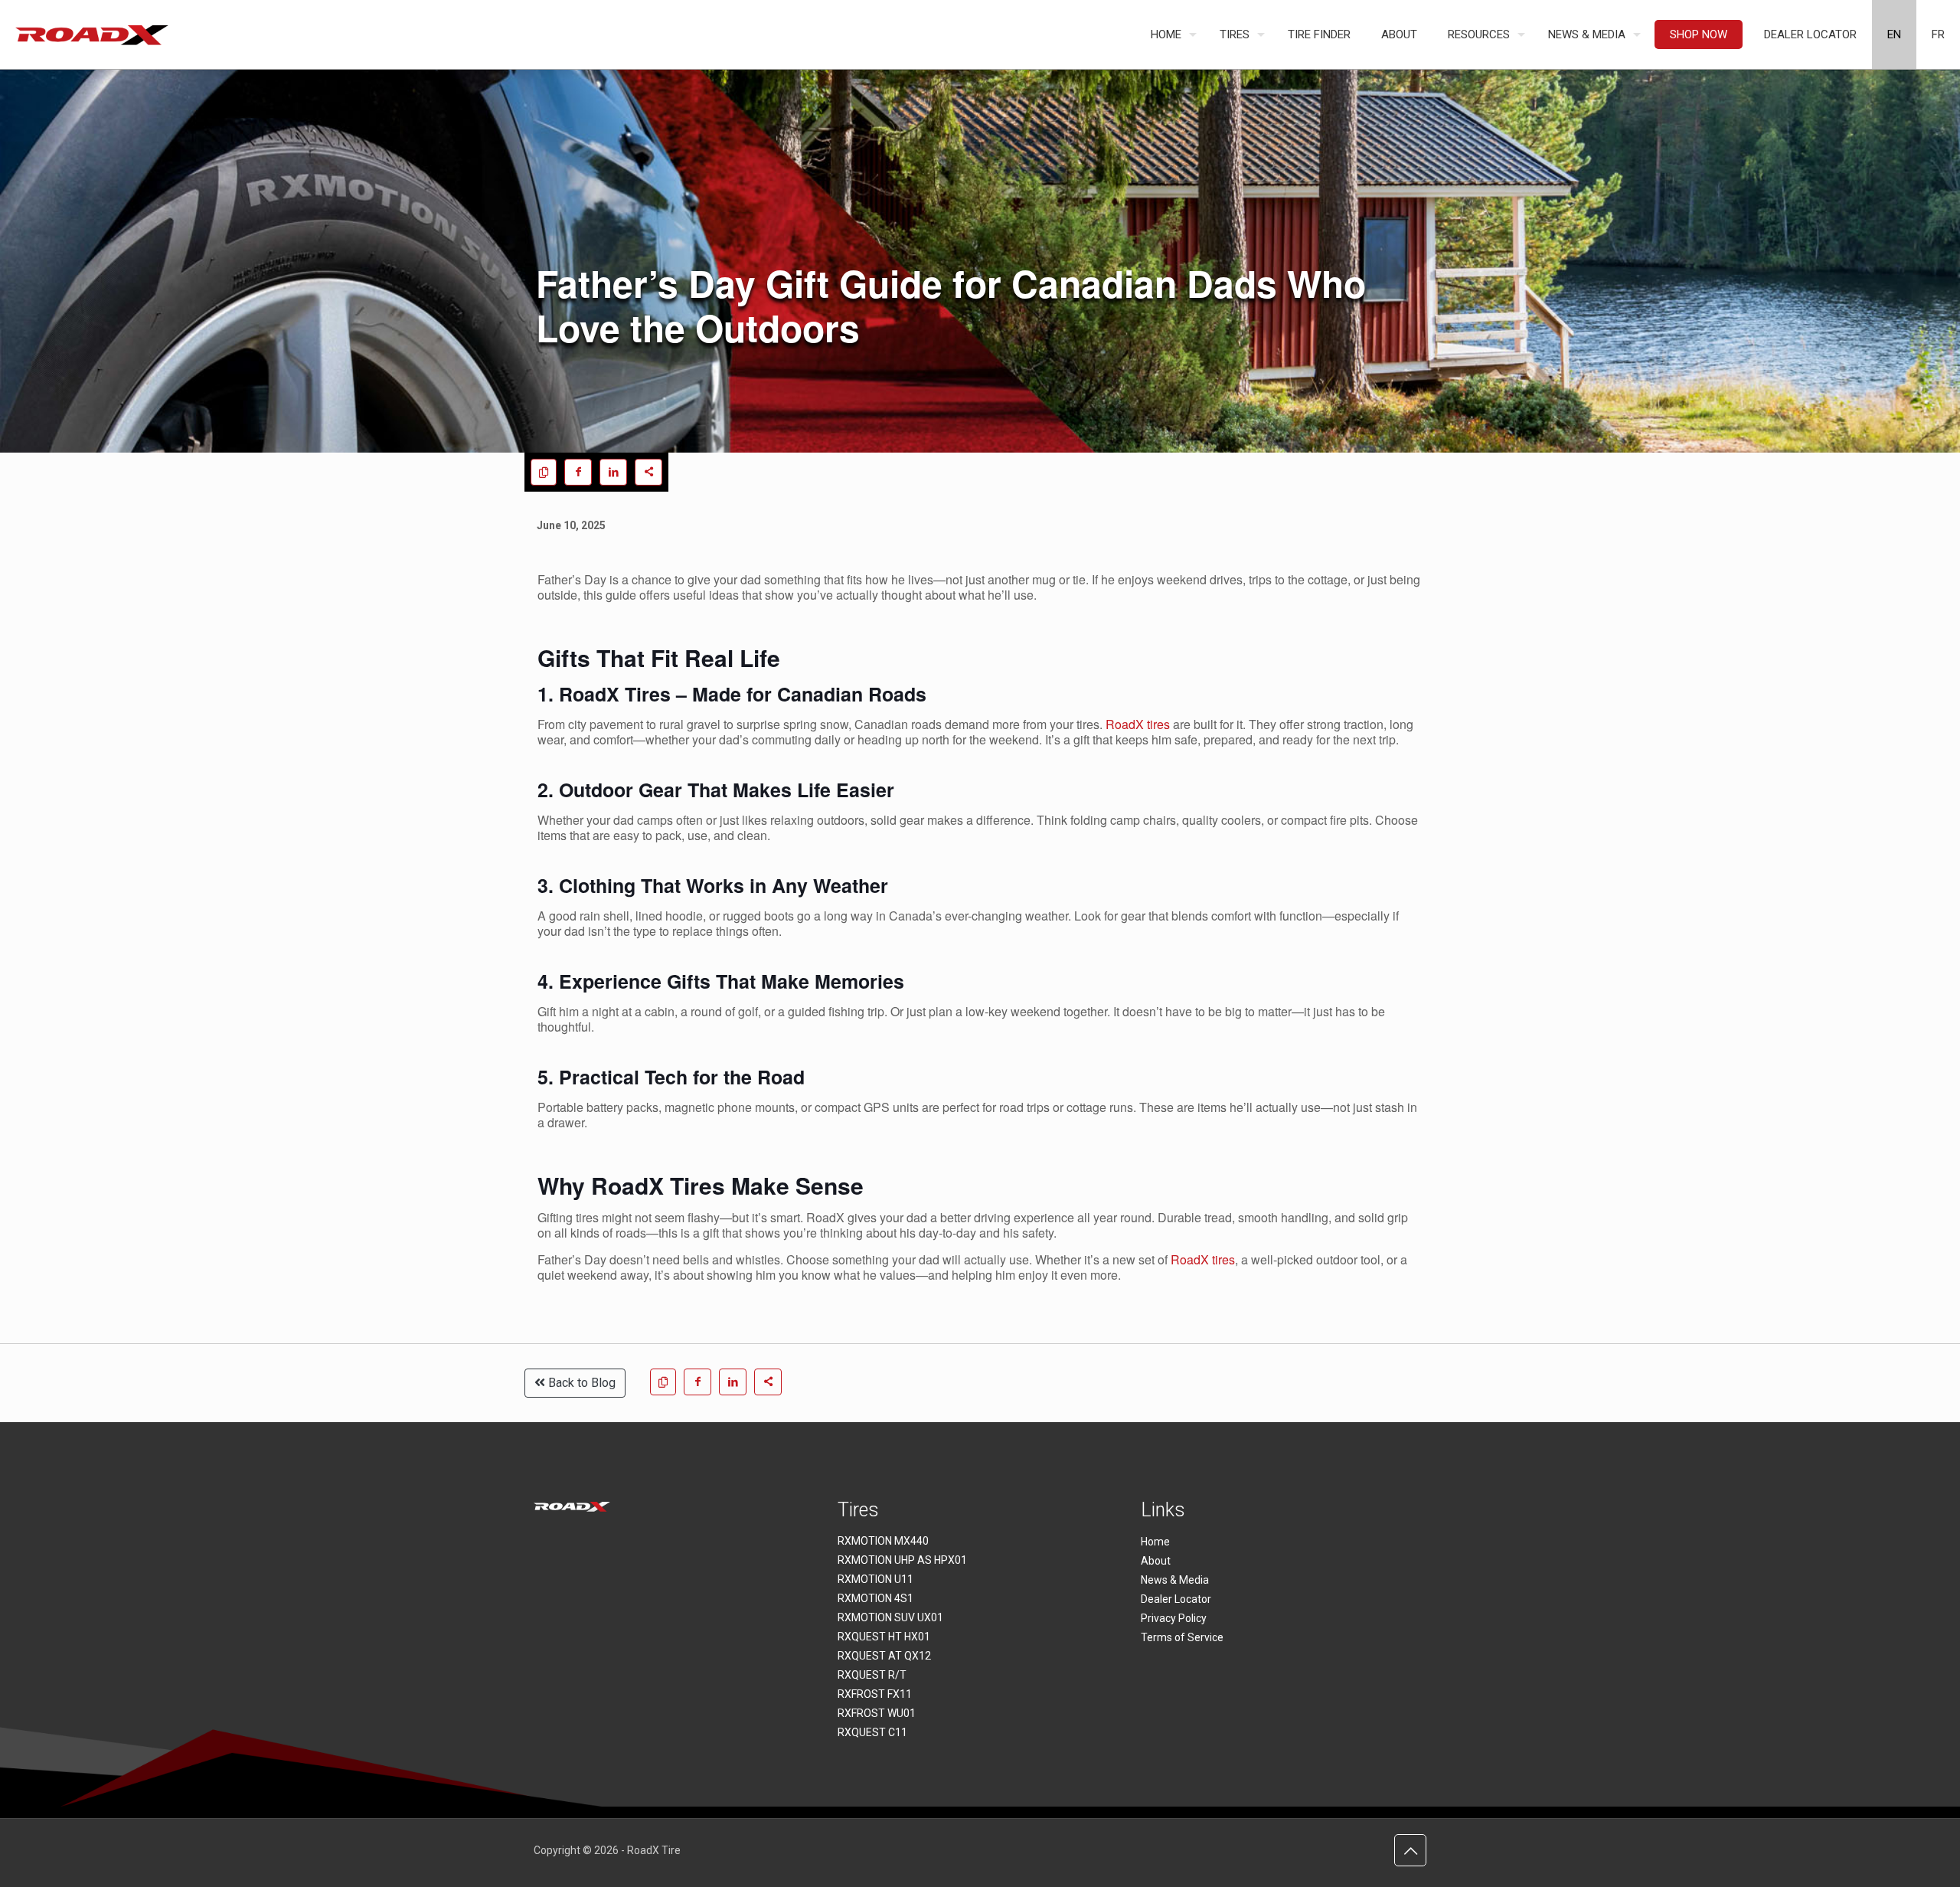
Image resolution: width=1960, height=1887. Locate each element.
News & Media (1175, 1580)
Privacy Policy (1174, 1618)
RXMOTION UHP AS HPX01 (902, 1560)
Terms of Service (1182, 1637)
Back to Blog (580, 1383)
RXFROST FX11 (875, 1694)
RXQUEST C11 (872, 1732)
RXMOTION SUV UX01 (890, 1617)
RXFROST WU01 (877, 1713)
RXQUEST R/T (872, 1675)
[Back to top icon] (1410, 1850)
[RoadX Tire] (92, 34)
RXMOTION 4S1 (875, 1598)
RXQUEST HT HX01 (884, 1637)
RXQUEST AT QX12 (884, 1656)
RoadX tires (1138, 724)
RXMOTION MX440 (883, 1541)
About (1156, 1561)
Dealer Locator (1176, 1599)
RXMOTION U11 (875, 1579)
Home (1155, 1542)
